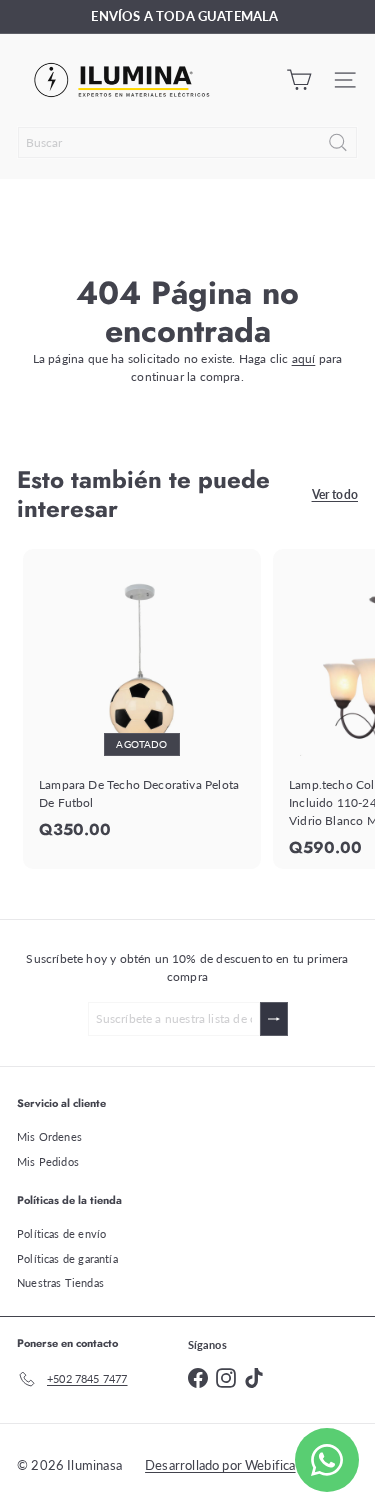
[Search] (338, 142)
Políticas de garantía (67, 1258)
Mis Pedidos (48, 1161)
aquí (304, 358)
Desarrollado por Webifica (220, 1465)
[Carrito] (299, 80)
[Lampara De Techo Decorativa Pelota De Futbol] (142, 700)
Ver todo (335, 494)
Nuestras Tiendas (60, 1282)
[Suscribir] (274, 1019)
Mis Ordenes (49, 1136)
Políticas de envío (61, 1233)
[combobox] (187, 142)
